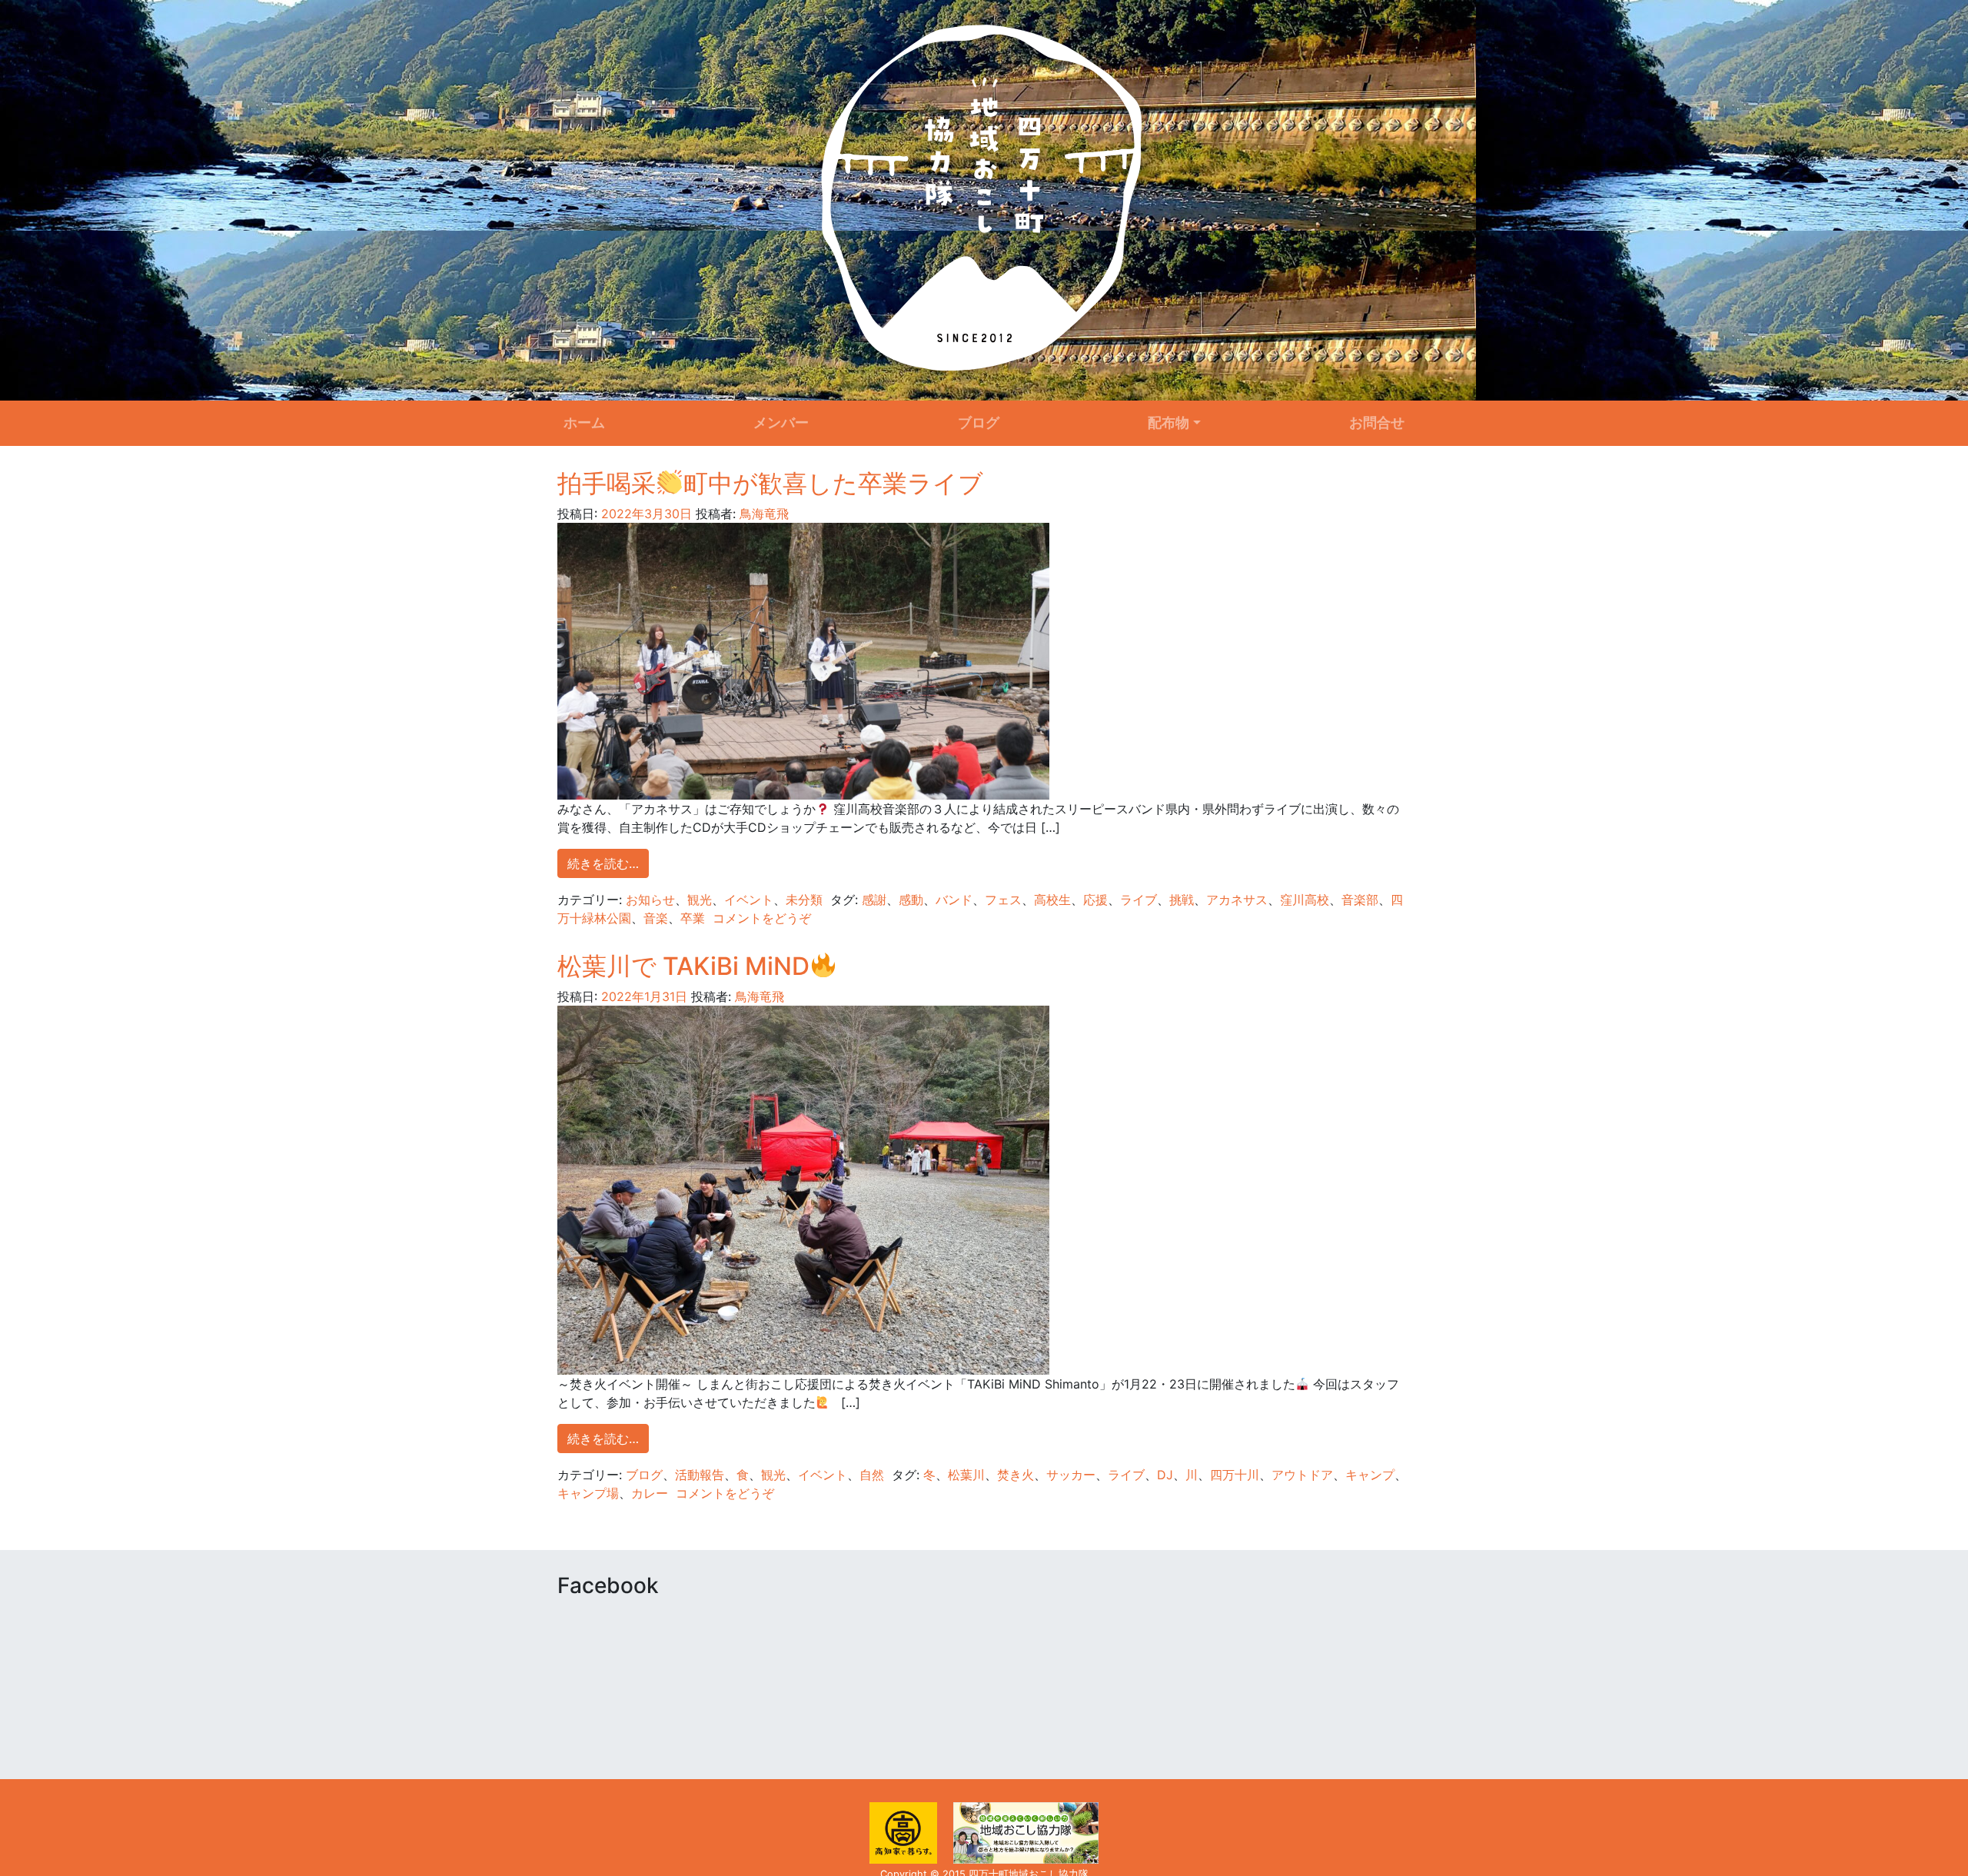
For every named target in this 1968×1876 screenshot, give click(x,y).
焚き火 (1016, 1475)
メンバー (781, 422)
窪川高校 (1305, 900)
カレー (650, 1493)
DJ (1165, 1475)
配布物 (1168, 422)
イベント (749, 900)
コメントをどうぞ (762, 918)
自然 (872, 1475)
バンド (954, 900)
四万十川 (1235, 1475)
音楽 (656, 918)
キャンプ (1370, 1475)
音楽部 (1360, 900)
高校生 (1052, 900)
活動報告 (700, 1475)
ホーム (584, 422)
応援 (1095, 900)
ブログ (979, 422)
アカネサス (1237, 900)
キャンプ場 (588, 1493)
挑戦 (1182, 900)
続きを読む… (603, 863)
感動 (911, 900)
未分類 (804, 900)
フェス (1003, 900)
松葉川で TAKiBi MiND (683, 966)
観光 (700, 900)
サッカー (1071, 1475)
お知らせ (650, 900)
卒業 (693, 918)
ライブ (1139, 900)
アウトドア (1302, 1475)
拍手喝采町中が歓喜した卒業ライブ (770, 483)
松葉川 (966, 1475)
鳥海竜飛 (762, 514)
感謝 (874, 900)
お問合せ (1377, 422)
